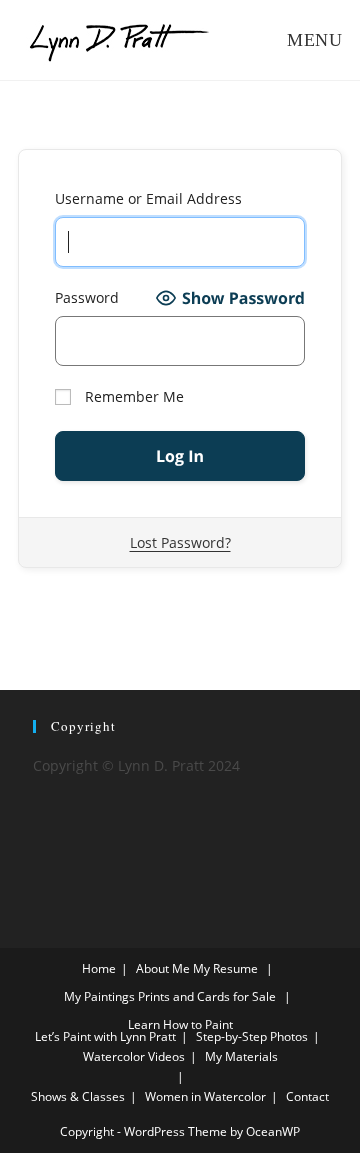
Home (99, 968)
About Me (163, 968)
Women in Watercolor (205, 1096)
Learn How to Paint (180, 1024)
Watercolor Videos (134, 1056)
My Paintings (99, 996)
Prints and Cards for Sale (207, 996)
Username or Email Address (148, 198)
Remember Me (132, 396)
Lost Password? (180, 542)
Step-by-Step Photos (252, 1036)
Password (87, 297)
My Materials (241, 1056)
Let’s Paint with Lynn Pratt (105, 1036)
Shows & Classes (78, 1096)
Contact (307, 1096)
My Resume (225, 968)
